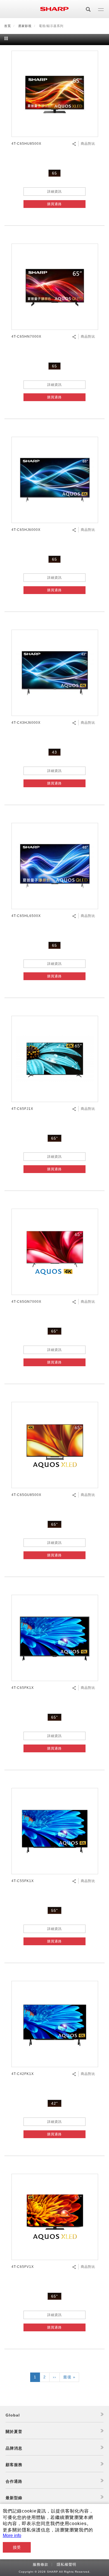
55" (54, 1910)
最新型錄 (14, 2498)
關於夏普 (14, 2432)
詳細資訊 (54, 192)
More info (12, 2535)
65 (54, 173)
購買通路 (54, 204)
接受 (17, 2547)
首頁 (8, 26)
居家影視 (25, 26)
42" (54, 2103)
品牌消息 (14, 2448)
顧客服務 (14, 2465)
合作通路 (14, 2481)
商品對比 (88, 144)
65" (54, 1138)
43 (54, 752)
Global (13, 2415)
